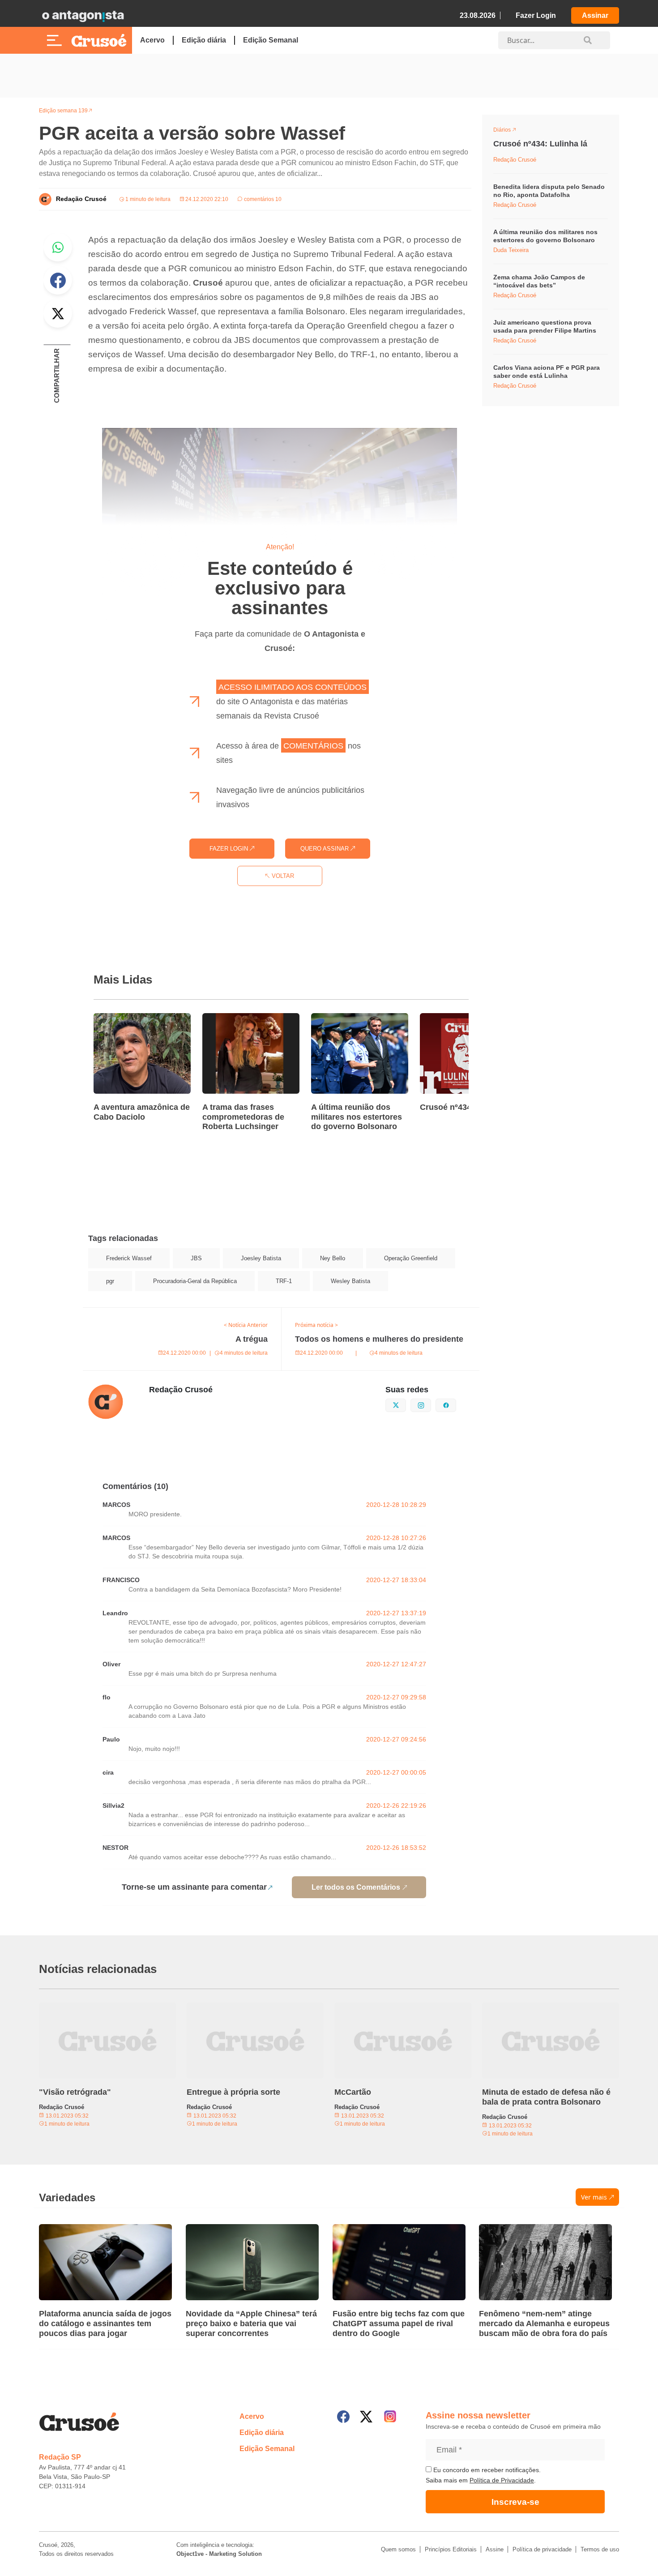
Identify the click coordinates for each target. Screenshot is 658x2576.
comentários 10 (262, 199)
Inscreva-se (515, 2502)
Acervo (152, 40)
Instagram (431, 1404)
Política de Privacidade (502, 2480)
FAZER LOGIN (230, 849)
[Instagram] (390, 2416)
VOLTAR (282, 876)
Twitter (58, 313)
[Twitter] (366, 2417)
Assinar (595, 15)
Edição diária (204, 40)
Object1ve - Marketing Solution (219, 2554)
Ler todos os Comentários (356, 1887)
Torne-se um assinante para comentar (194, 1887)
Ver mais (594, 2197)
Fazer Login (536, 15)
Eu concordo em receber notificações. (486, 2470)
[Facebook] (343, 2417)
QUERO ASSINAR (325, 849)
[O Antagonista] (83, 16)
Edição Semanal (271, 40)
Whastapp (58, 247)
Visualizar (510, 131)
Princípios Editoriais (451, 2549)
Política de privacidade (542, 2549)
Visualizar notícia (122, 1018)
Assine (495, 2549)
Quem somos (398, 2549)
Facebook (58, 280)
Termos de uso (600, 2549)
